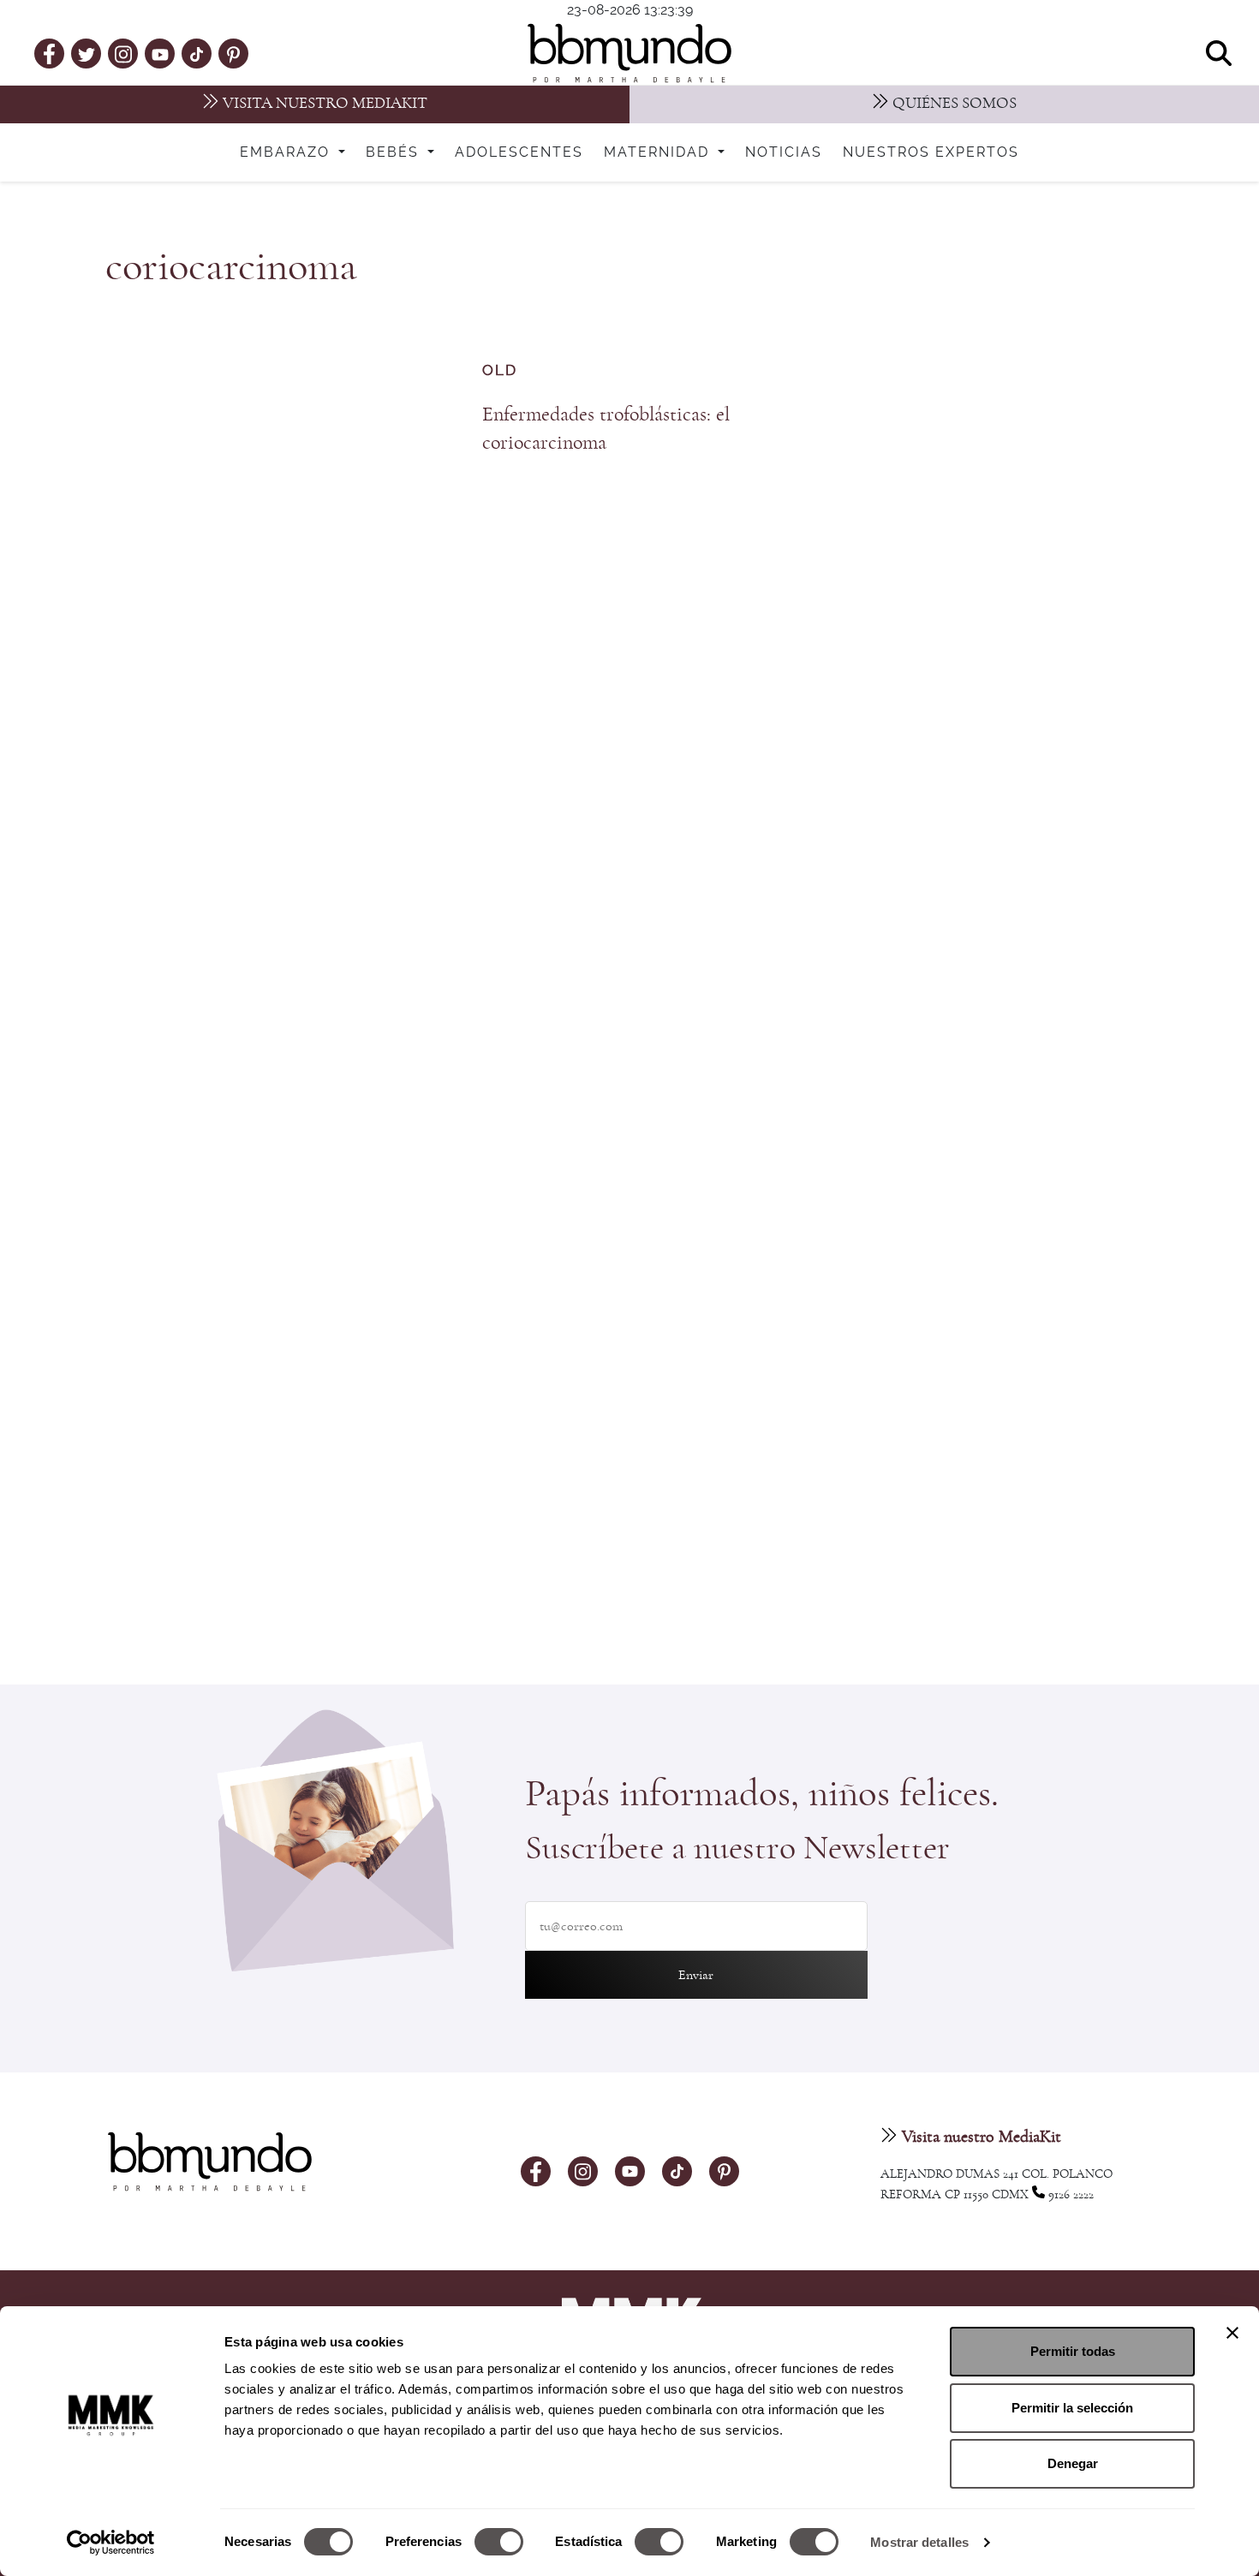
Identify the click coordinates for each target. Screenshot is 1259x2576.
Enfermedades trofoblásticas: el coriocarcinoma (606, 429)
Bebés (395, 152)
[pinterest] (233, 53)
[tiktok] (197, 53)
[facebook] (49, 53)
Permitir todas (1073, 2351)
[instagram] (123, 53)
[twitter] (87, 53)
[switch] (499, 2542)
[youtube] (160, 53)
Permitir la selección (1072, 2408)
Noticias (784, 152)
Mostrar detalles (919, 2542)
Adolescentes (519, 152)
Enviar (696, 1975)
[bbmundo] (629, 53)
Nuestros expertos (931, 152)
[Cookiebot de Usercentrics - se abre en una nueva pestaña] (111, 2543)
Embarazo (287, 152)
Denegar (1073, 2463)
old (500, 370)
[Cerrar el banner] (1232, 2333)
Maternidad (659, 152)
